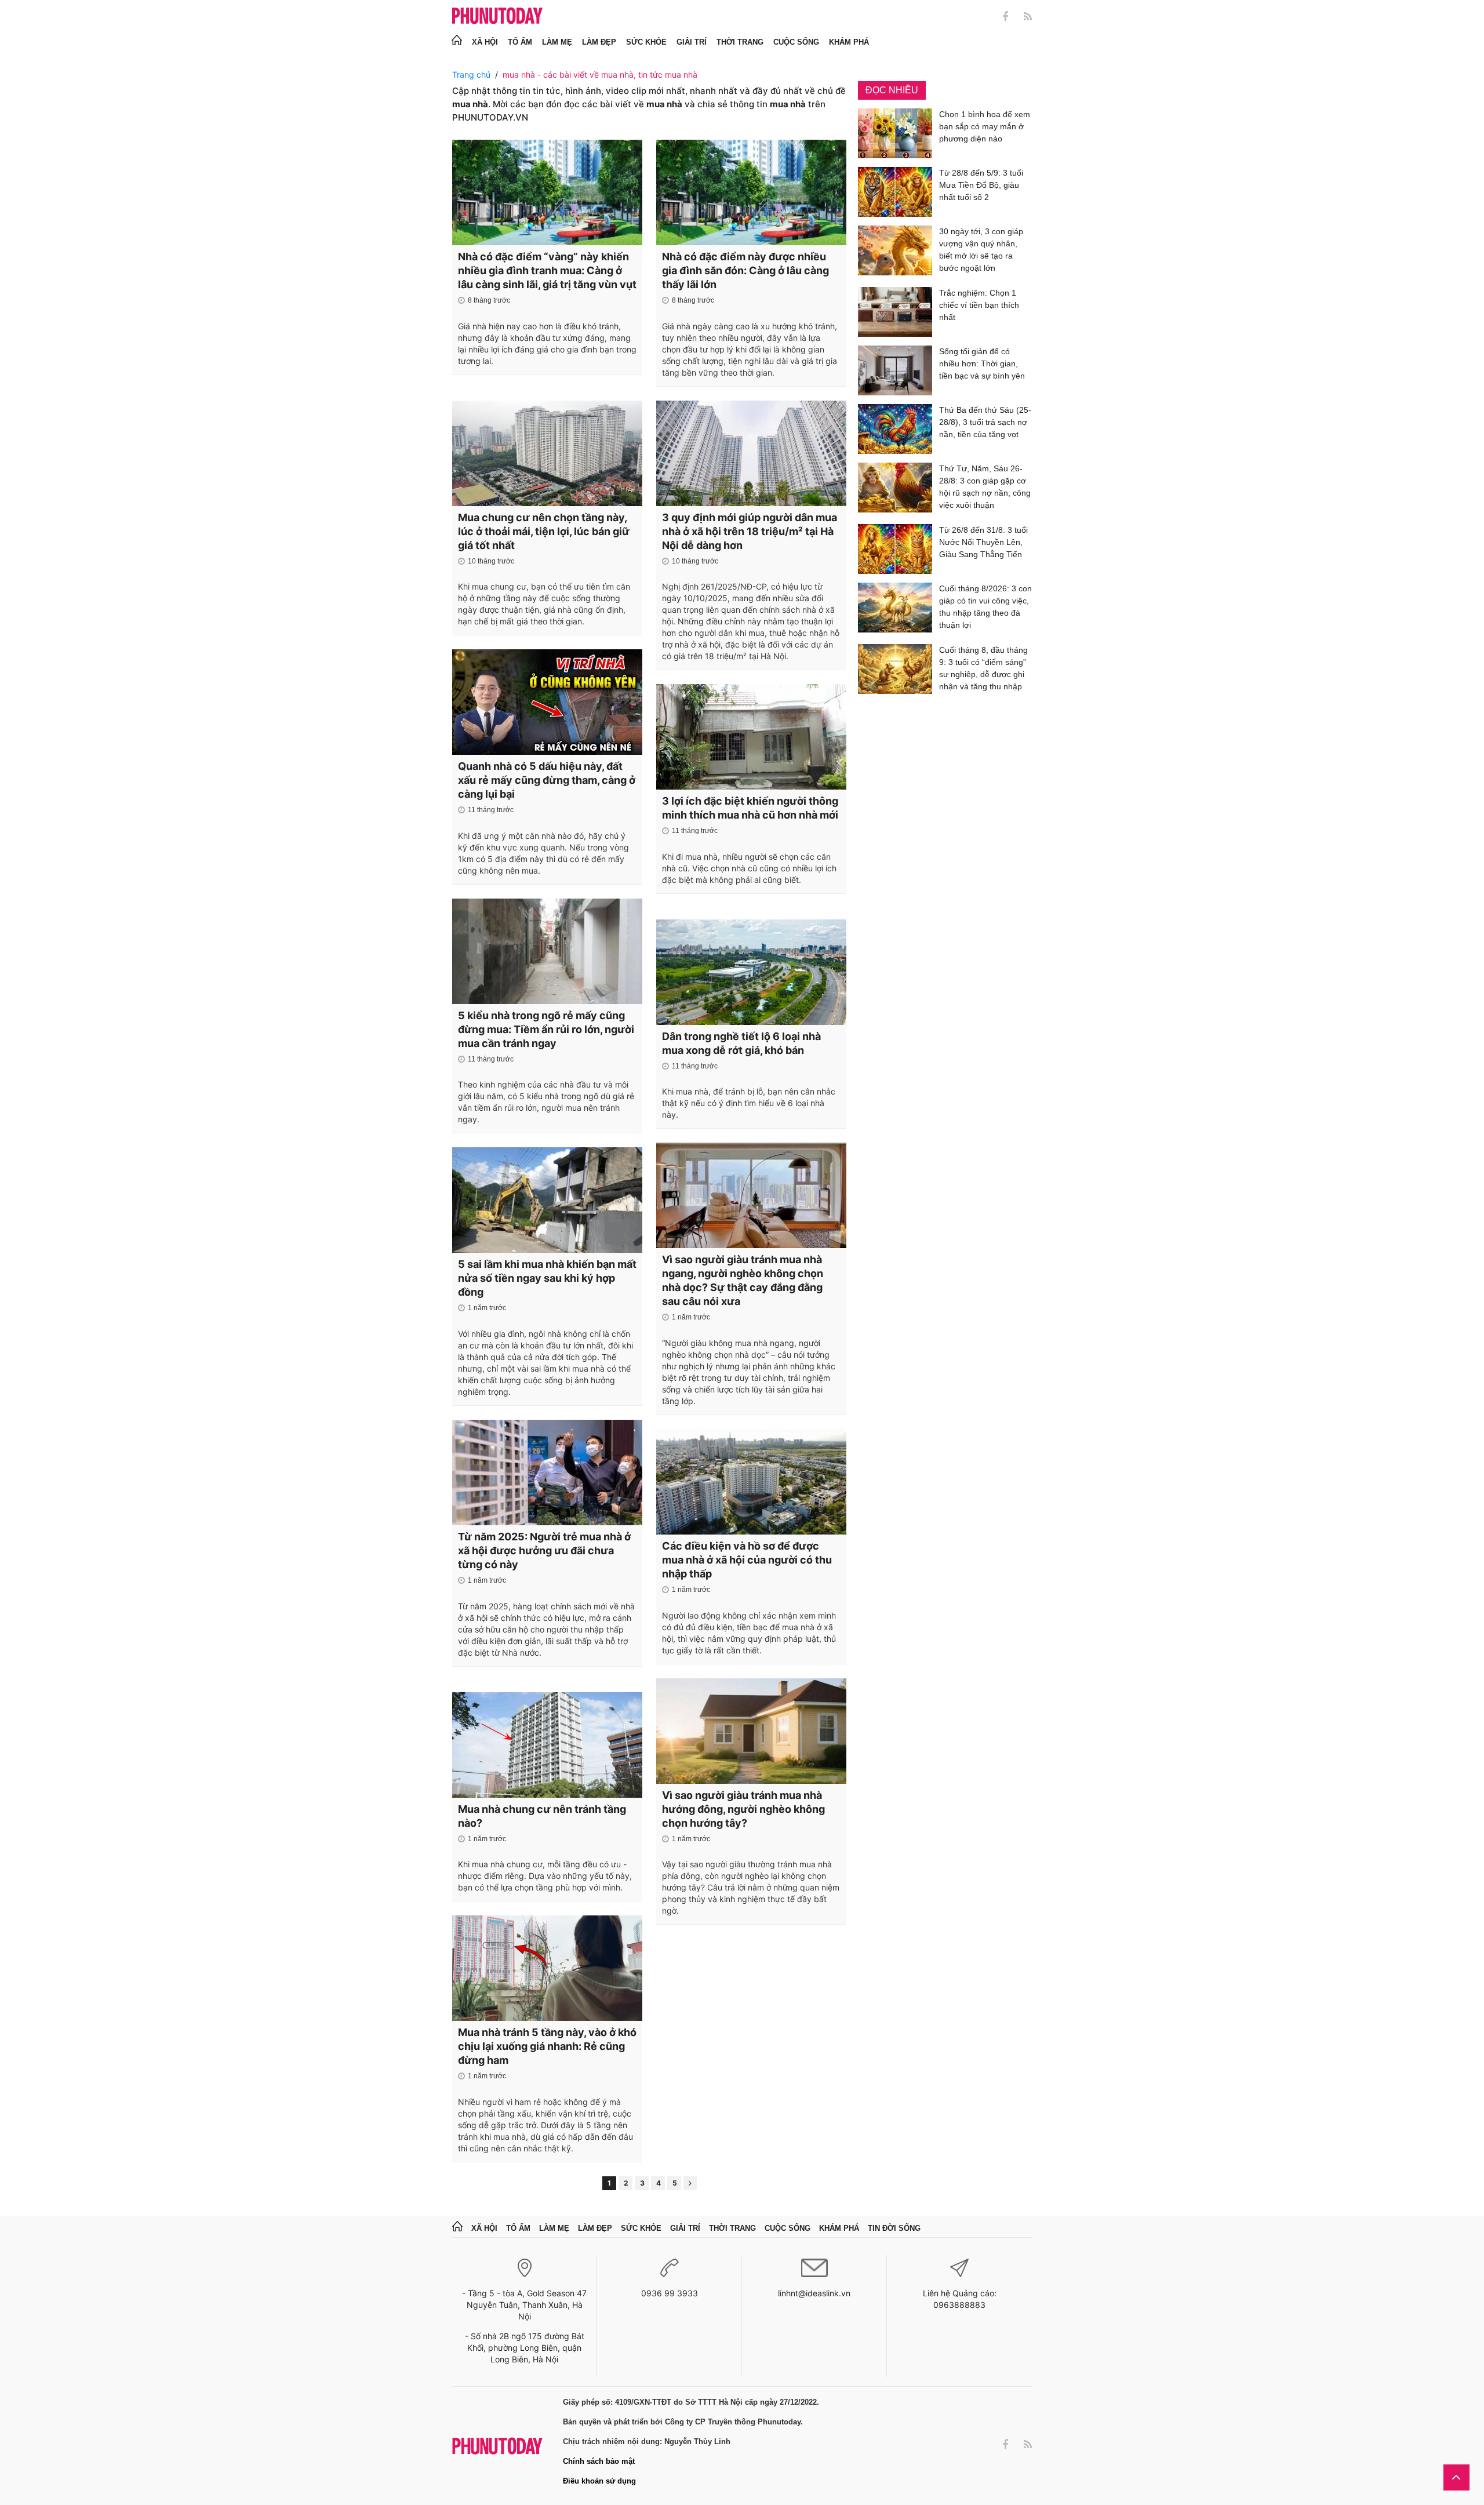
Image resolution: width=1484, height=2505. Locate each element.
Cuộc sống (796, 42)
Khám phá (849, 42)
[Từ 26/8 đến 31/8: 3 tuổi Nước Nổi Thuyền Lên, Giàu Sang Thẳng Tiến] (895, 549)
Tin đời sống (894, 2228)
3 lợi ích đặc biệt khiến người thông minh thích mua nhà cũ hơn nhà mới (750, 808)
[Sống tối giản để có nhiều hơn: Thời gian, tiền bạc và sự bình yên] (895, 370)
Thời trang (740, 42)
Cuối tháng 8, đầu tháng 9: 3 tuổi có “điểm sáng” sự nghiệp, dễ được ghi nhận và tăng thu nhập (983, 668)
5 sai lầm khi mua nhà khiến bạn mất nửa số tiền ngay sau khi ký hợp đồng (547, 1278)
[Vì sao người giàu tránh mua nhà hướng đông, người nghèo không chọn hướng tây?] (751, 1731)
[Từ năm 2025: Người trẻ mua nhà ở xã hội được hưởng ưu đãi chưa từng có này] (547, 1473)
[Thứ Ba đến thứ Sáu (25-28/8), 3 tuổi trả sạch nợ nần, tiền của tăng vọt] (895, 429)
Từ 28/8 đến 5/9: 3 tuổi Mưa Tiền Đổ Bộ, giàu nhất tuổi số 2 (981, 185)
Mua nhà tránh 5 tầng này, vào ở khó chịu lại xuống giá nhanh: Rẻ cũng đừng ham (547, 2046)
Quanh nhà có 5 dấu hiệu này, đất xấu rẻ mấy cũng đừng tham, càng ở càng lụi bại (547, 780)
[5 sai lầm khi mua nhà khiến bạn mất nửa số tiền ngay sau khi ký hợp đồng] (547, 1200)
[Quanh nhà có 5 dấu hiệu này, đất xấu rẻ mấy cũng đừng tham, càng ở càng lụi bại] (547, 702)
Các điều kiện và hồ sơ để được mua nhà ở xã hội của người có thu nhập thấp (747, 1560)
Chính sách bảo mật (599, 2461)
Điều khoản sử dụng (599, 2481)
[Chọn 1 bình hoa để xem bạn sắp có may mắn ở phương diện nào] (895, 133)
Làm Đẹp (599, 42)
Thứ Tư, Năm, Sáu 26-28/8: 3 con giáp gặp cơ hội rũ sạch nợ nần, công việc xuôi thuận (985, 487)
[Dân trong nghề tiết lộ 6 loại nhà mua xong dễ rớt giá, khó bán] (751, 972)
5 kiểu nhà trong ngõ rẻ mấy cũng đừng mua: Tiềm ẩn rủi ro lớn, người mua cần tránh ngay (546, 1029)
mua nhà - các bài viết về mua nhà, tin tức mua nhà (600, 74)
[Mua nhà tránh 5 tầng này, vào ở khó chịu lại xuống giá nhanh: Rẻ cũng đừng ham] (547, 1968)
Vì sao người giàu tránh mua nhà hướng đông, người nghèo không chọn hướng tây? (743, 1809)
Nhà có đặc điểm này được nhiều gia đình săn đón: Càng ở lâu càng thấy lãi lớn (745, 270)
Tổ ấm (520, 42)
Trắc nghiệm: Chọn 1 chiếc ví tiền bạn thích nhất (979, 305)
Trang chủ (471, 74)
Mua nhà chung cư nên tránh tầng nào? (542, 1816)
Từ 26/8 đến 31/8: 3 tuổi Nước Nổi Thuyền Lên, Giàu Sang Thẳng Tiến (983, 542)
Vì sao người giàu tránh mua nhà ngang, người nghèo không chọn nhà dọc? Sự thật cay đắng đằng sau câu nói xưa (743, 1280)
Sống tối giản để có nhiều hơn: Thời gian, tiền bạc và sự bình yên (982, 363)
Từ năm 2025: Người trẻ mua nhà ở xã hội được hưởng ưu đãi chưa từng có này (544, 1550)
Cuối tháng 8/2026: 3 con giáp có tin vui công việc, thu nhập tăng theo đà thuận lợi (985, 607)
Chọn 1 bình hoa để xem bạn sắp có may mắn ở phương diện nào (985, 126)
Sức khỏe (646, 42)
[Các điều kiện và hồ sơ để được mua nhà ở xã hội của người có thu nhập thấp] (751, 1482)
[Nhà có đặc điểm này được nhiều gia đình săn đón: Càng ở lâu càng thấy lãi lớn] (751, 192)
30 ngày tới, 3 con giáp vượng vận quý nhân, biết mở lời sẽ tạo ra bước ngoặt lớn (981, 250)
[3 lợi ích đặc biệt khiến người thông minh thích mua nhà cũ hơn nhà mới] (751, 737)
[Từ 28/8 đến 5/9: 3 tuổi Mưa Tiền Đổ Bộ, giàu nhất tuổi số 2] (895, 192)
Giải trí (692, 42)
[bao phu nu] (497, 17)
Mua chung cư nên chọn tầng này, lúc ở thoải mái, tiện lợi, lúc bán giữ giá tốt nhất (544, 531)
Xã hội (485, 42)
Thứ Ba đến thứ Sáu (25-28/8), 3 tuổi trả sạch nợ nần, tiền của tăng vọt (985, 422)
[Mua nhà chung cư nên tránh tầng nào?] (547, 1745)
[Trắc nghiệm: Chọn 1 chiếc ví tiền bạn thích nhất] (895, 312)
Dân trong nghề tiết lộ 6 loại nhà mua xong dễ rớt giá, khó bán (741, 1043)
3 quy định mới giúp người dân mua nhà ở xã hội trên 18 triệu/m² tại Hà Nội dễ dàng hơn (750, 531)
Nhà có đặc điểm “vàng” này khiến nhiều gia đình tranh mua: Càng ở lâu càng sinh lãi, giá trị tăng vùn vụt (547, 270)
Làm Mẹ (557, 42)
